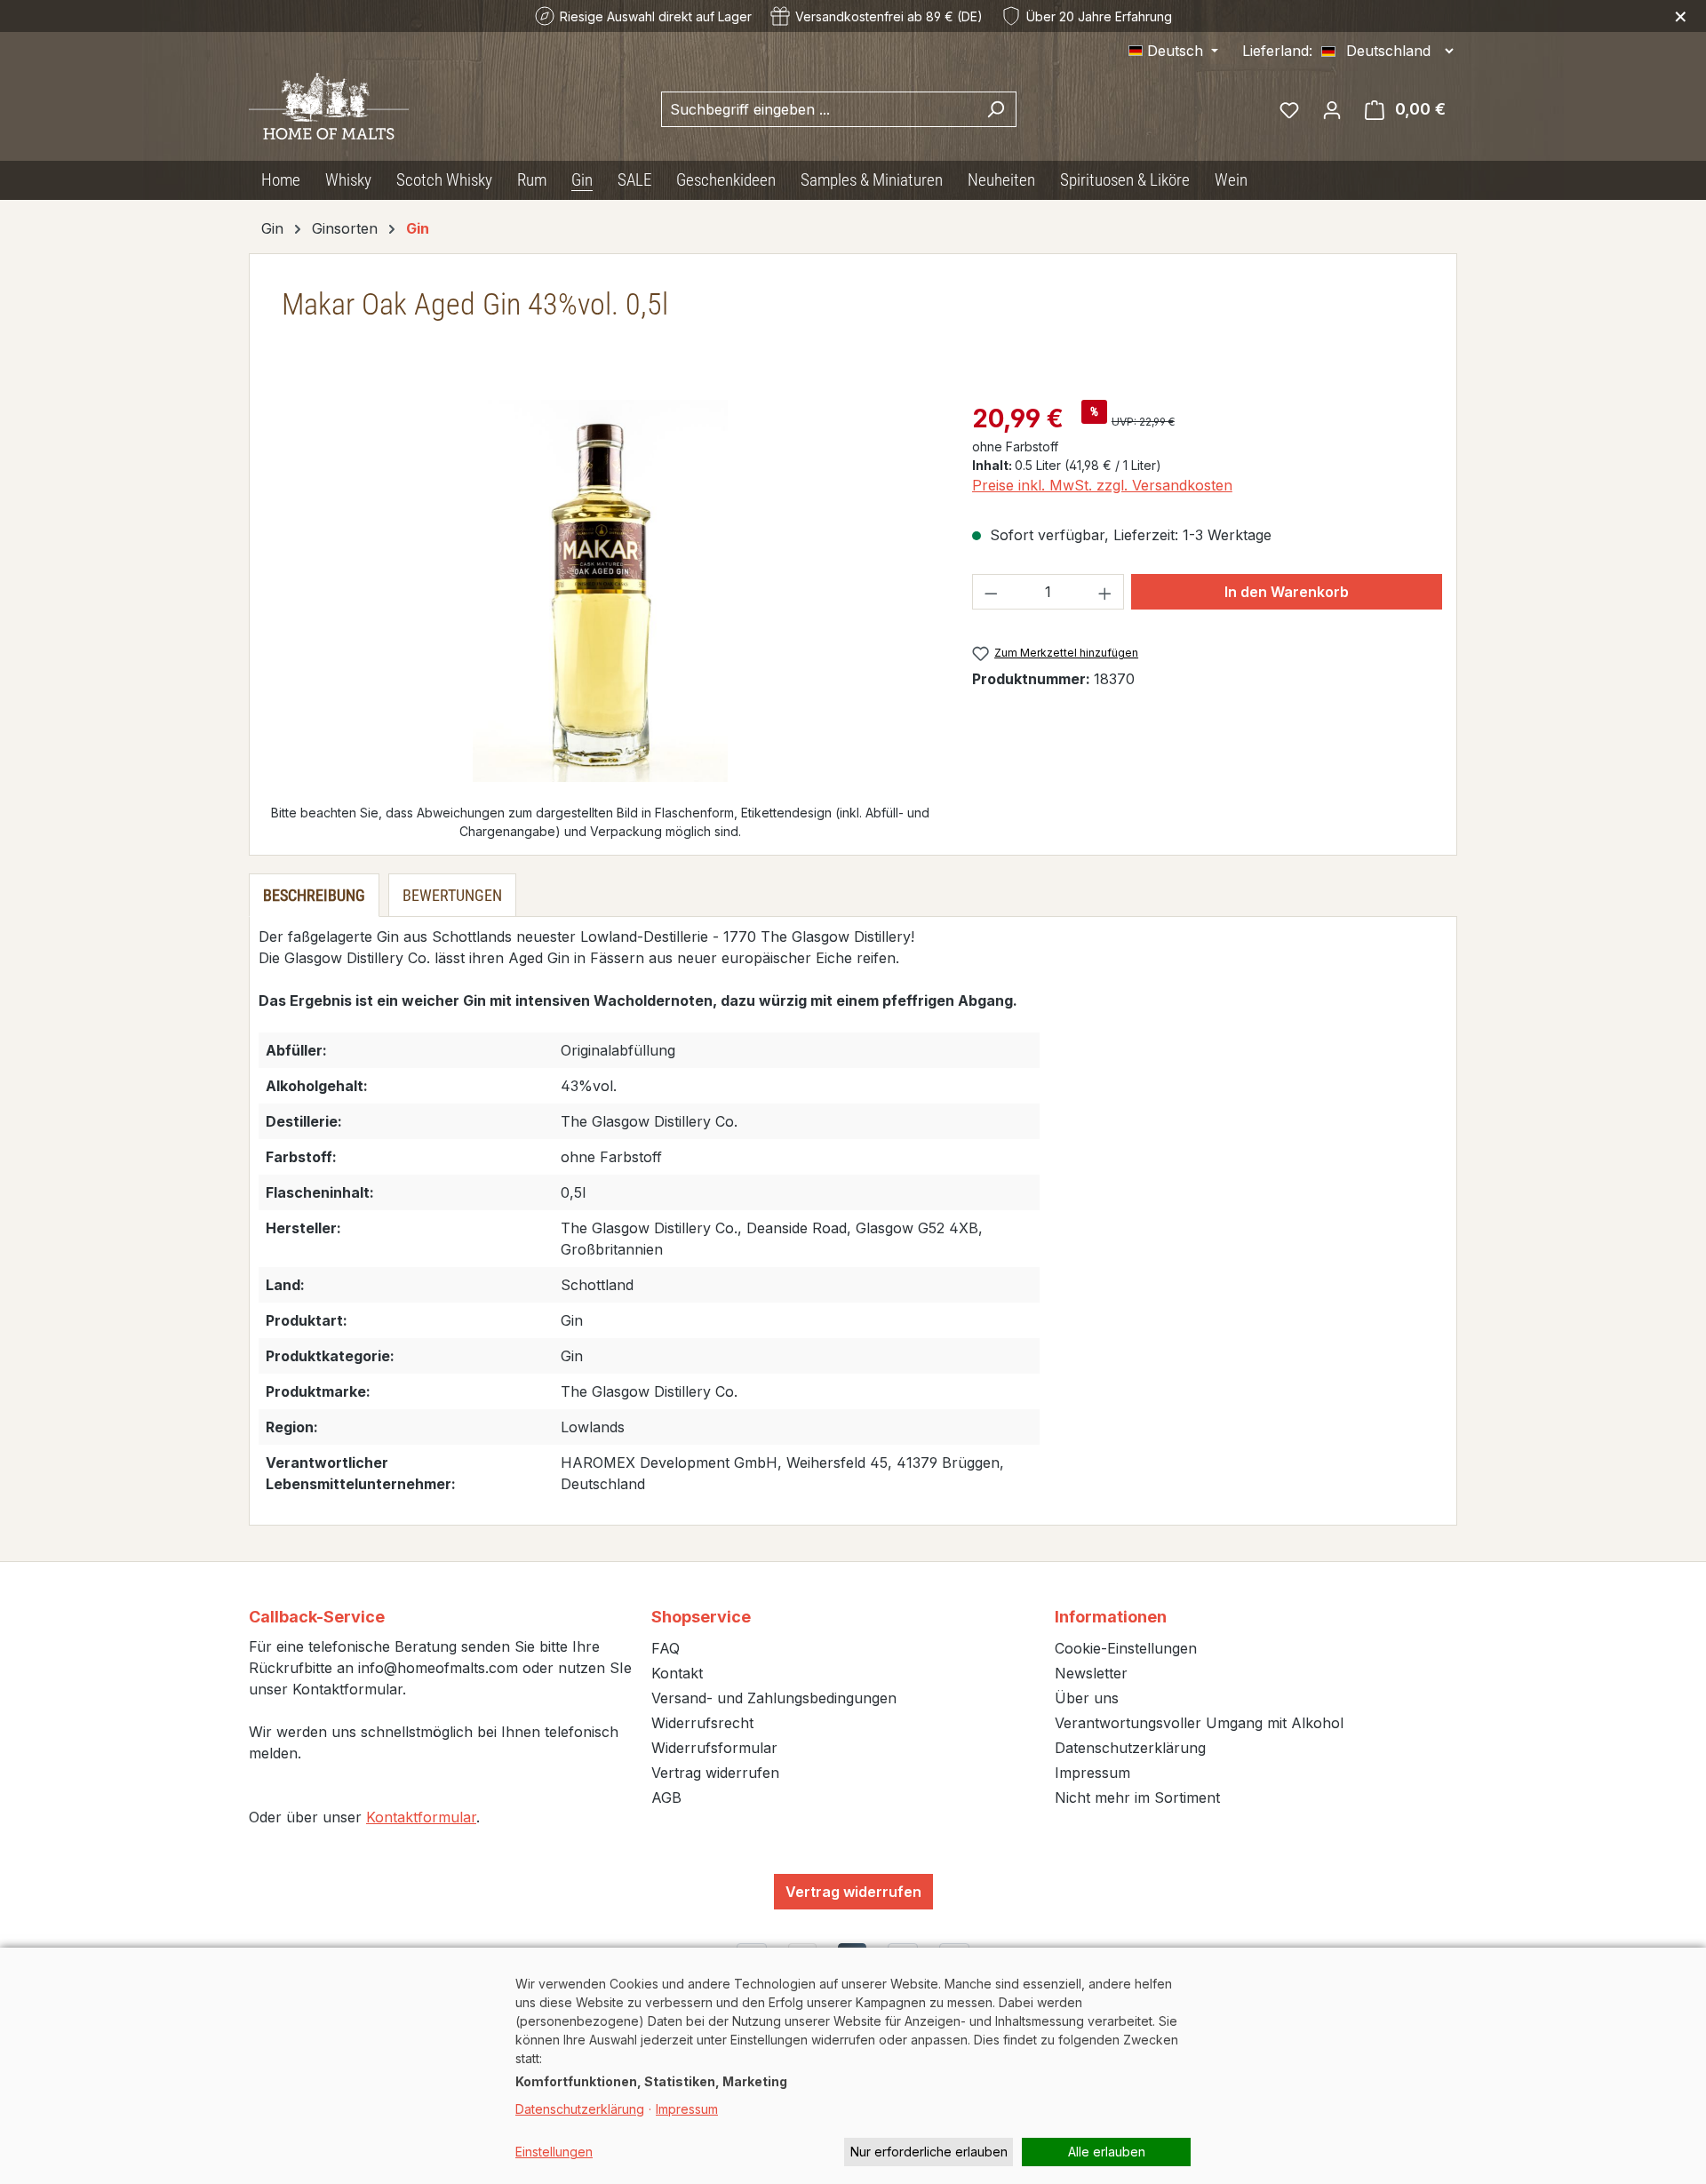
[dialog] (853, 2066)
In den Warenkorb (1287, 592)
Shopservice (701, 1617)
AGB (666, 1797)
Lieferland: (1277, 51)
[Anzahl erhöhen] (1105, 592)
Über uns (1087, 1698)
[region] (600, 591)
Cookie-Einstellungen (1126, 1648)
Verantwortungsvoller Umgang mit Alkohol (1199, 1723)
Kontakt (677, 1673)
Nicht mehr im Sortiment (1137, 1797)
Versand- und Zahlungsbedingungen (774, 1698)
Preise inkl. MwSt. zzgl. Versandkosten (1102, 485)
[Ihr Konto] (1332, 109)
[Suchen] (996, 109)
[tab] (314, 895)
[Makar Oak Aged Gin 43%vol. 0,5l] (600, 591)
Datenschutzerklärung (1130, 1748)
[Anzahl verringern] (991, 592)
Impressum (1092, 1773)
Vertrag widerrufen (715, 1773)
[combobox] (818, 109)
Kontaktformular (421, 1817)
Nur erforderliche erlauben (929, 2152)
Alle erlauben (1107, 2152)
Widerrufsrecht (702, 1723)
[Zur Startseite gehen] (329, 106)
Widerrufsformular (714, 1748)
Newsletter (1091, 1673)
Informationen (1111, 1617)
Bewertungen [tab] (452, 895)
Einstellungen (554, 2152)
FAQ (666, 1648)
